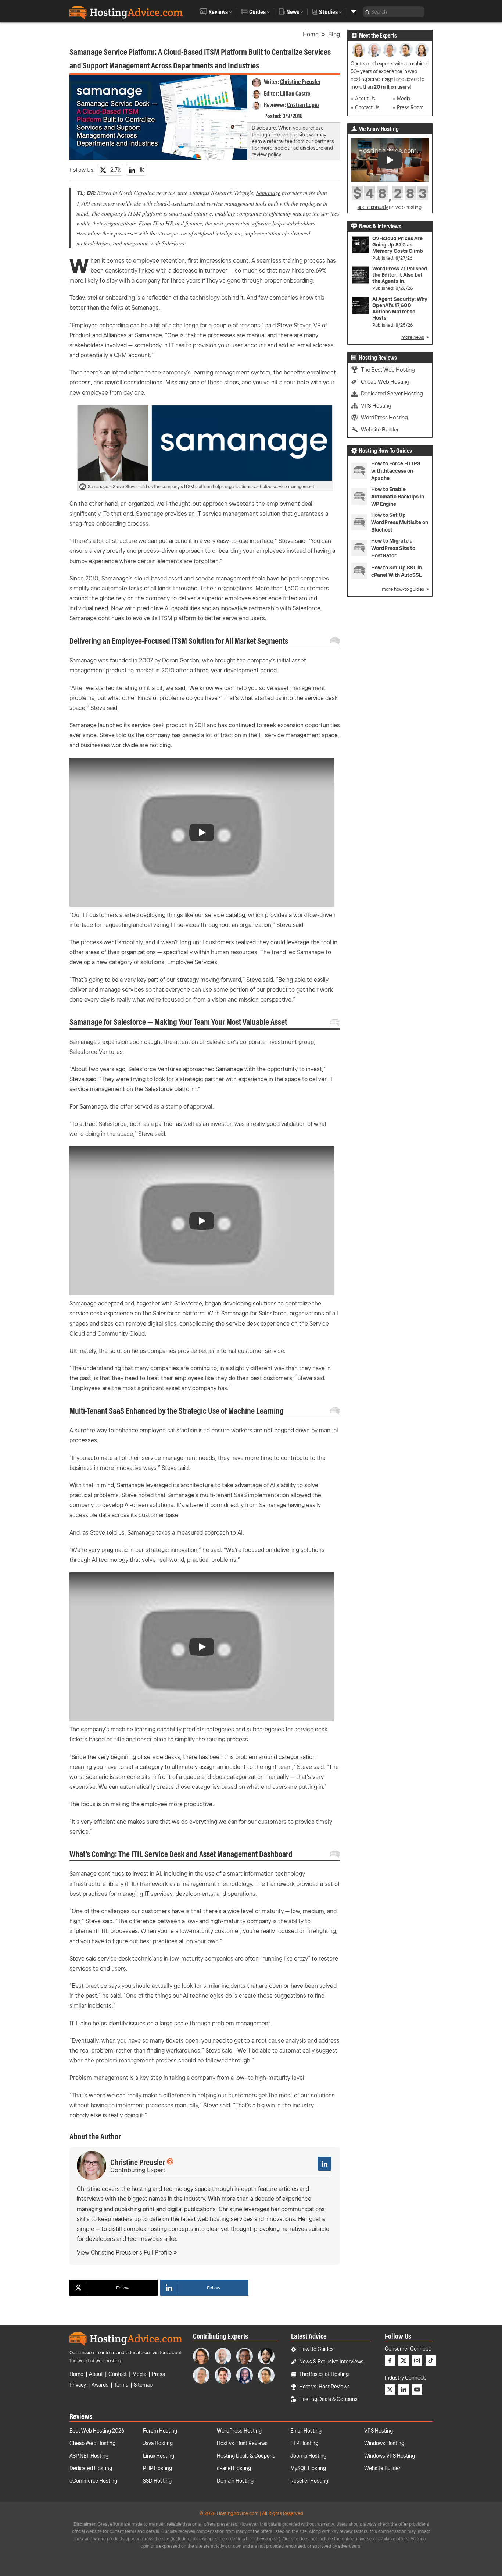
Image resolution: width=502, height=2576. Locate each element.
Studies (328, 12)
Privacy (78, 2385)
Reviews (218, 12)
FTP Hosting (304, 2443)
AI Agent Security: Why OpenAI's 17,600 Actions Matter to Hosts (400, 309)
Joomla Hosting (308, 2456)
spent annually (373, 207)
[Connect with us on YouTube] (417, 2390)
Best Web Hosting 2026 (97, 2431)
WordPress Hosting (384, 417)
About (96, 2374)
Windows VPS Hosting (390, 2456)
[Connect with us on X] (404, 2360)
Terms (121, 2385)
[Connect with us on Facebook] (390, 2360)
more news (413, 337)
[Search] (367, 12)
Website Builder (380, 429)
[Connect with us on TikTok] (431, 2360)
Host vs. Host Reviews (324, 2387)
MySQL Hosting (308, 2468)
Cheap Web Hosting (385, 382)
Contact (118, 2374)
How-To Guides (316, 2349)
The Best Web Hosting (388, 369)
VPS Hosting (376, 406)
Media (404, 99)
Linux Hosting (159, 2456)
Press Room (410, 107)
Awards (100, 2385)
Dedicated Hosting (91, 2468)
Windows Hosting (384, 2443)
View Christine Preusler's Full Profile (124, 2252)
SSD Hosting (157, 2481)
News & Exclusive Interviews (331, 2362)
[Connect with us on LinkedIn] (404, 2390)
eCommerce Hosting (93, 2481)
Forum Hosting (160, 2431)
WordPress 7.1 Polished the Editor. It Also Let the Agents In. (400, 275)
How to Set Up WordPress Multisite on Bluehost (400, 522)
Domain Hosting (235, 2481)
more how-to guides (403, 589)
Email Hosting (306, 2431)
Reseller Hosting (309, 2481)
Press (158, 2374)
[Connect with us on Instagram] (417, 2360)
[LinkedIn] (324, 2164)
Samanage (268, 193)
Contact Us (367, 107)
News (293, 12)
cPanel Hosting (234, 2468)
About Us (365, 99)
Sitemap (143, 2385)
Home (311, 34)
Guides (257, 12)
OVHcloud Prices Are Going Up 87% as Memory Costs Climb (398, 245)
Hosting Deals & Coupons (328, 2399)
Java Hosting (158, 2443)
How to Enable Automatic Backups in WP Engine (398, 497)
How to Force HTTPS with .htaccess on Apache (396, 471)
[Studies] (354, 12)
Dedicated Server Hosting (392, 393)
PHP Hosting (157, 2468)
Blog (334, 34)
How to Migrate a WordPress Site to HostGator (393, 548)
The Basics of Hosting (324, 2374)
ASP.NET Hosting (89, 2456)
